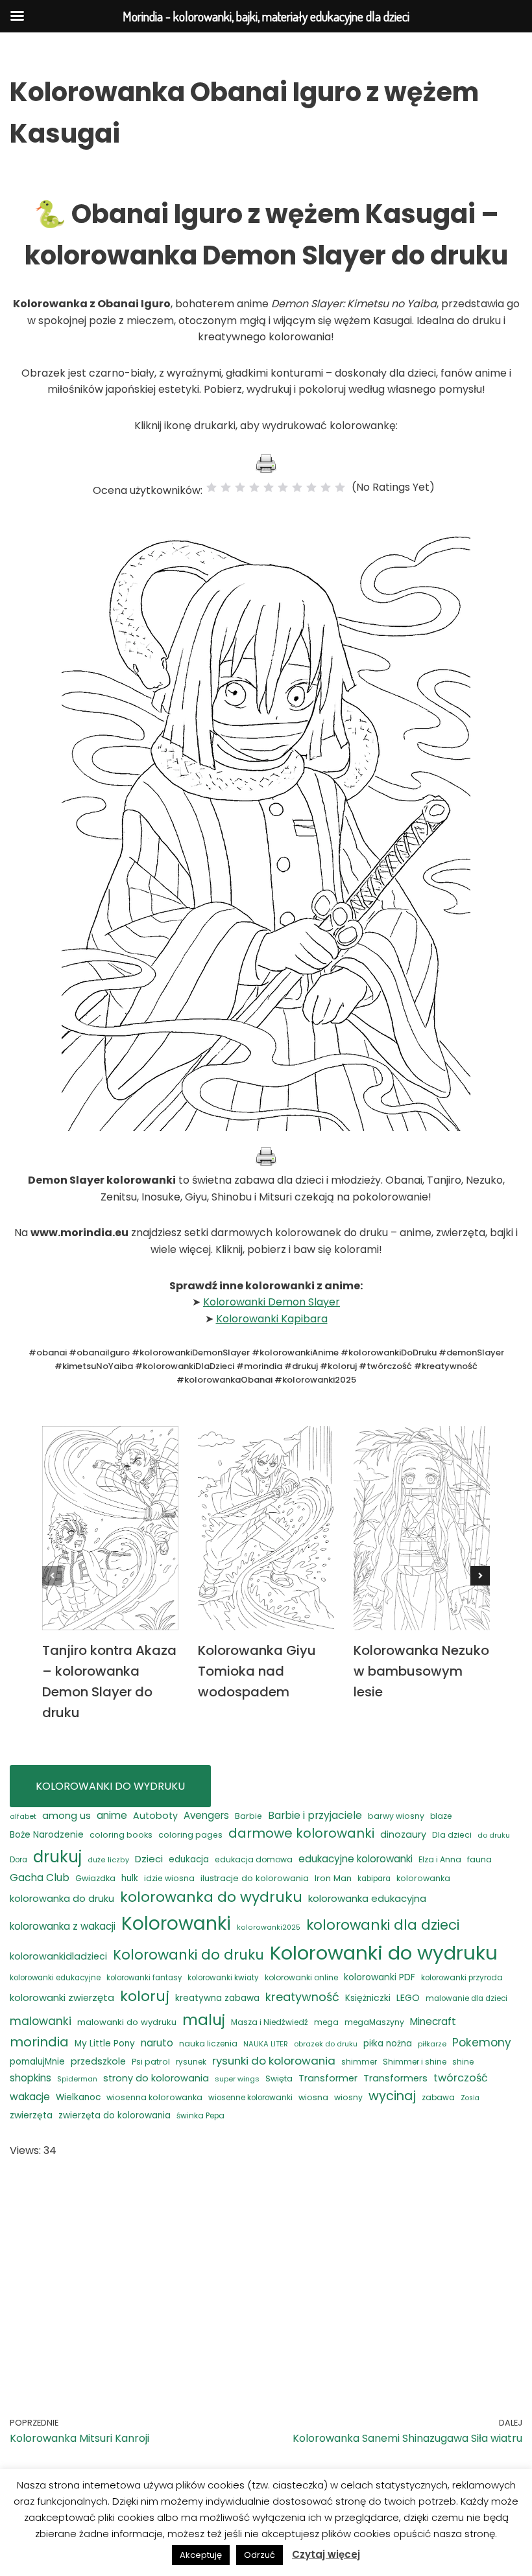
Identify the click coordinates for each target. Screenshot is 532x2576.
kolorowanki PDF (380, 1977)
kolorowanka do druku (62, 1899)
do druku (494, 1835)
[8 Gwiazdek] (311, 487)
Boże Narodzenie (47, 1834)
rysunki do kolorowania (274, 2061)
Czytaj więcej (326, 2554)
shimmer (359, 2062)
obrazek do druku (326, 2044)
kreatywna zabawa (217, 1998)
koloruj (145, 1996)
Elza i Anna (440, 1859)
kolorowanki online (301, 1977)
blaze (441, 1816)
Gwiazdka (95, 1878)
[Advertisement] (266, 2269)
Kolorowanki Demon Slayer (272, 1302)
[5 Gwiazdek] (269, 487)
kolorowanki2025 (269, 1927)
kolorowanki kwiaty (223, 1978)
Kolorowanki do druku (188, 1955)
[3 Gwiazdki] (240, 487)
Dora (18, 1860)
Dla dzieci (452, 1835)
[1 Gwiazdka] (212, 487)
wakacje (30, 2097)
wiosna (313, 2097)
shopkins (30, 2078)
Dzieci (149, 1859)
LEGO (408, 1998)
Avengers (206, 1815)
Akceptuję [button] (201, 2555)
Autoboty (155, 1816)
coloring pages (190, 1835)
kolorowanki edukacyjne (55, 1978)
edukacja (189, 1859)
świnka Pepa (200, 2116)
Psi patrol (151, 2062)
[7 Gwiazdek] (297, 487)
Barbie (248, 1816)
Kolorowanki (176, 1923)
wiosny (348, 2097)
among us (66, 1815)
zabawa (438, 2097)
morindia (39, 2042)
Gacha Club (40, 1878)
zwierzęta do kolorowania (115, 2115)
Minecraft (433, 2021)
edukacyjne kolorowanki (356, 1859)
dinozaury (403, 1834)
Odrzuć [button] (260, 2555)
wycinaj (392, 2096)
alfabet (23, 1816)
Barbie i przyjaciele (315, 1815)
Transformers (395, 2078)
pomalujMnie (37, 2062)
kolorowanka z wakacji (63, 1926)
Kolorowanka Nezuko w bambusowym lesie (421, 1671)
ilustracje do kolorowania (255, 1878)
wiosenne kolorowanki (250, 2098)
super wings (237, 2079)
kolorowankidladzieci (58, 1956)
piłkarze (432, 2044)
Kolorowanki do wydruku (384, 1953)
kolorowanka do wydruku (211, 1897)
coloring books (121, 1835)
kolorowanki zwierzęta (62, 1997)
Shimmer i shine (415, 2062)
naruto (157, 2043)
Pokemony (482, 2043)
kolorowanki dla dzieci (383, 1925)
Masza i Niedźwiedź (270, 2022)
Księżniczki (368, 1998)
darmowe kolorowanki (301, 1833)
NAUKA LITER (266, 2044)
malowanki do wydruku (127, 2022)
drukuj (57, 1857)
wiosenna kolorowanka (154, 2097)
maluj (204, 2020)
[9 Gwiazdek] (326, 487)
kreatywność (302, 1997)
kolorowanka (423, 1878)
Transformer (328, 2078)
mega (326, 2022)
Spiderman (77, 2079)
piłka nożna (388, 2043)
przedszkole (98, 2061)
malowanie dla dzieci (466, 1998)
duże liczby (108, 1860)
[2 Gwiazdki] (226, 487)
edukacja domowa (254, 1859)
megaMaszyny (374, 2022)
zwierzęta (31, 2115)
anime (112, 1815)
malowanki (41, 2021)
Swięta (279, 2078)
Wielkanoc (78, 2097)
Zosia (470, 2098)
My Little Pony (105, 2043)
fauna (479, 1859)
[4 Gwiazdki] (254, 487)
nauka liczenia (208, 2043)
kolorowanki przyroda (462, 1978)
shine (463, 2062)
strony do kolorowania (156, 2078)
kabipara (374, 1879)
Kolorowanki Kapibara (272, 1319)
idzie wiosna (169, 1878)
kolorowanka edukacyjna (367, 1898)
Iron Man (333, 1878)
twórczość (461, 2078)
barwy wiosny (396, 1816)
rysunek (191, 2062)
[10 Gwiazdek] (340, 487)
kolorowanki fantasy (144, 1978)
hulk (130, 1878)
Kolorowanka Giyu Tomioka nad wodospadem (257, 1671)
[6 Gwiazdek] (283, 487)
